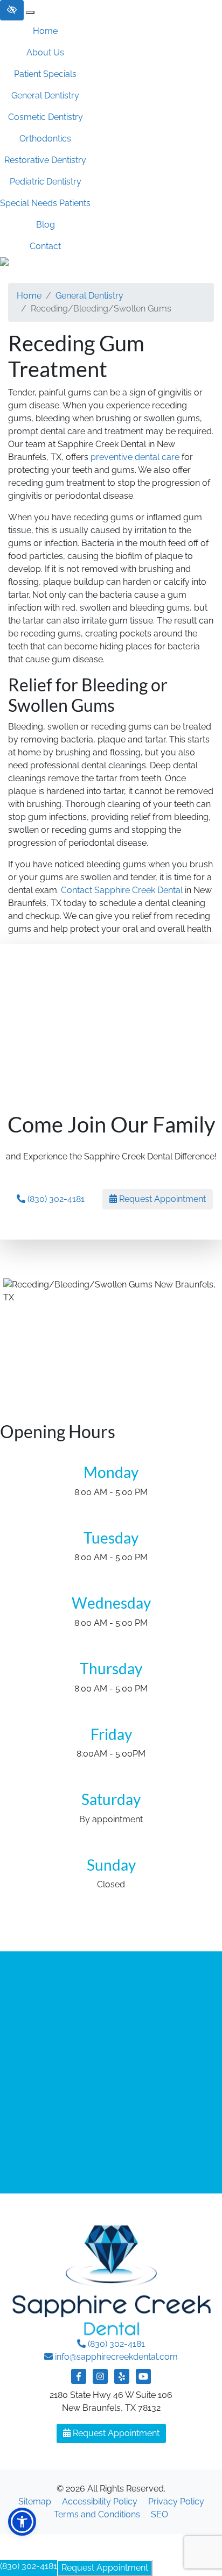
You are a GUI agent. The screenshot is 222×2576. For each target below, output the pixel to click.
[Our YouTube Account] (143, 2382)
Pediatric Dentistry (46, 182)
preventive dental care (135, 457)
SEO (159, 2514)
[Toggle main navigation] (30, 12)
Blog (46, 225)
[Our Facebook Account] (79, 2382)
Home (45, 31)
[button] (22, 2522)
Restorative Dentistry (45, 160)
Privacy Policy (176, 2501)
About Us (45, 52)
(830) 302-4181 (29, 2566)
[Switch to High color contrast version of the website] (12, 10)
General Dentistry (45, 95)
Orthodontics (45, 139)
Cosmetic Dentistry (46, 117)
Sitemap (35, 2501)
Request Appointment (105, 2568)
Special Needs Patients (45, 203)
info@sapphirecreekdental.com (116, 2357)
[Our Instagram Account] (100, 2382)
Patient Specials (45, 74)
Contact (45, 246)
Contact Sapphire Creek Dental (122, 890)
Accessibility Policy (100, 2501)
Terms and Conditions (97, 2514)
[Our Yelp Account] (122, 2382)
